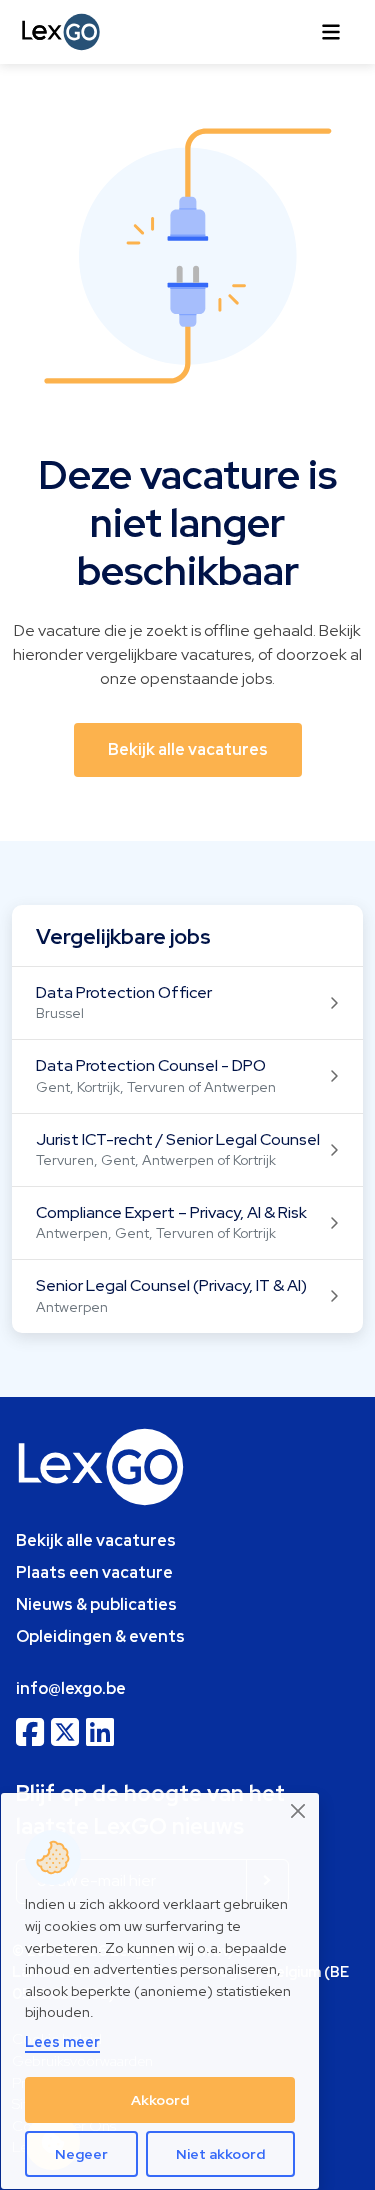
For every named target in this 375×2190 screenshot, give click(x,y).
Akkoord (160, 2100)
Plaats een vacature (94, 1572)
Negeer (81, 2154)
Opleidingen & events (100, 1636)
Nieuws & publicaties (96, 1604)
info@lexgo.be (71, 1688)
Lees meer (62, 2041)
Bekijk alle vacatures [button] (188, 749)
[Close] (299, 1811)
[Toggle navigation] (331, 32)
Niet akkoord (220, 2154)
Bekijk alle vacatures (96, 1540)
